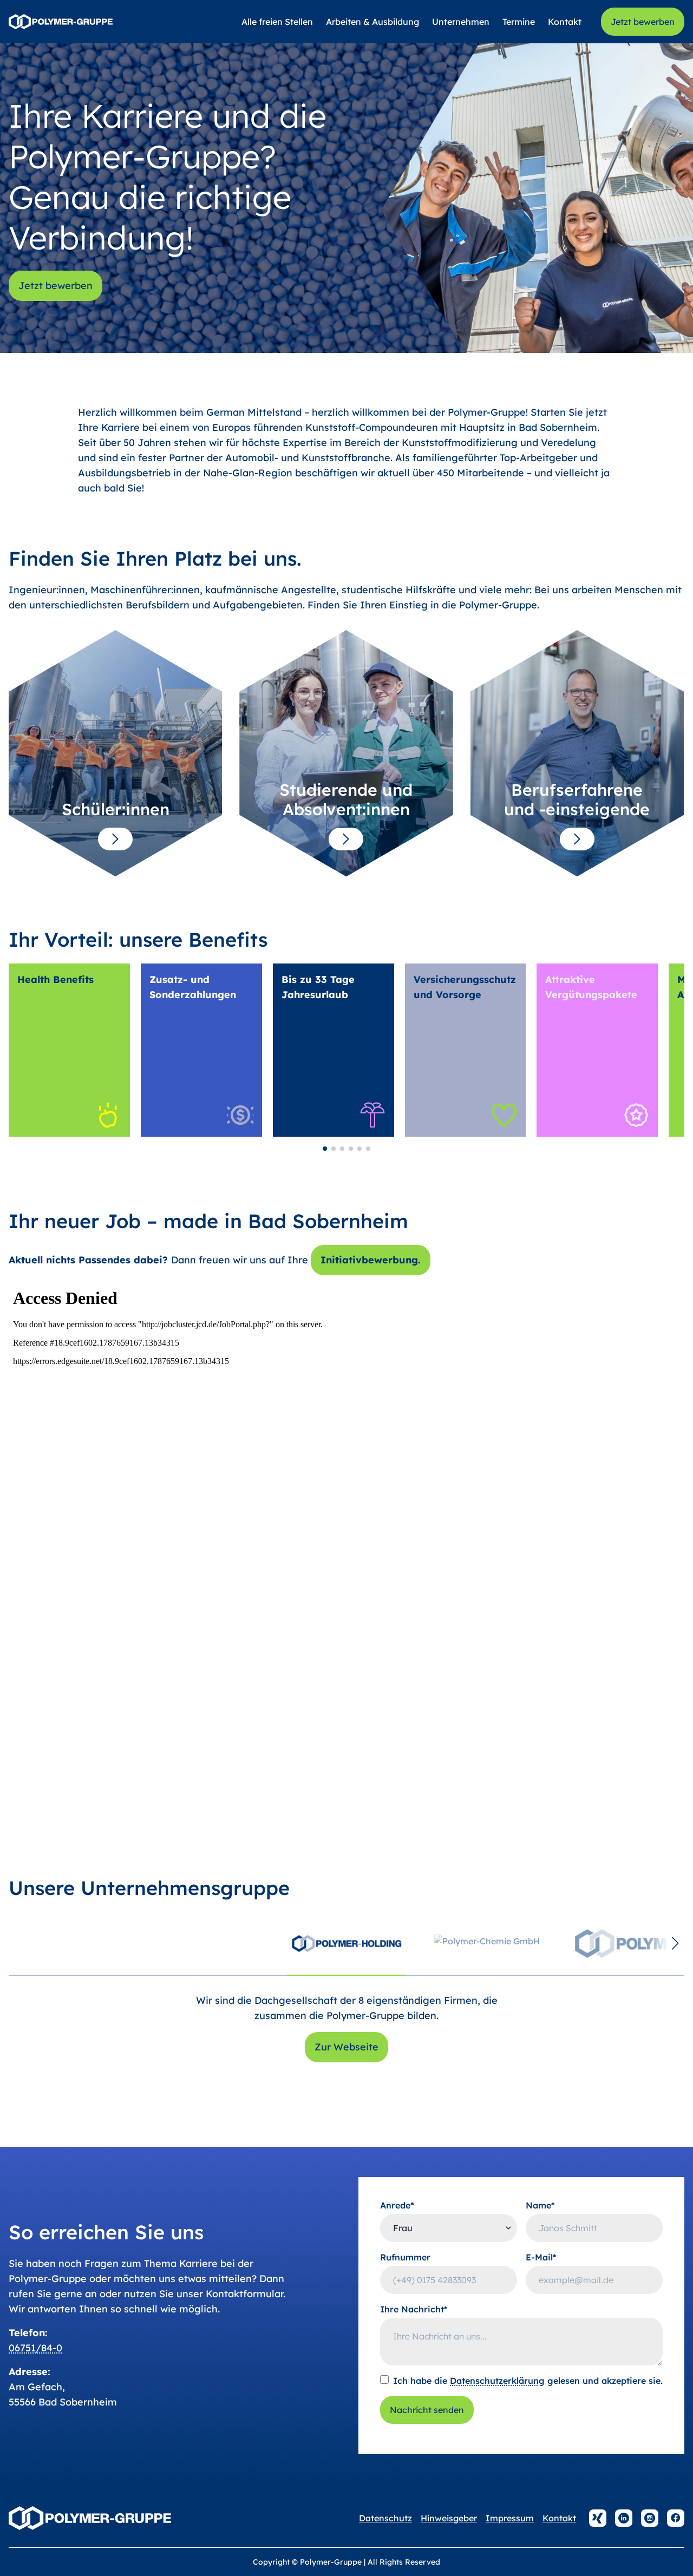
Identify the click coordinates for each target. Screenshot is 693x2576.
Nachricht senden (427, 2410)
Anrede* (397, 2205)
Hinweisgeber (449, 2518)
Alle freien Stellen (277, 22)
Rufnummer (405, 2257)
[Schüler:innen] (115, 839)
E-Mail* (541, 2257)
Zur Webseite (346, 2047)
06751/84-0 (35, 2348)
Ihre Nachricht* (414, 2309)
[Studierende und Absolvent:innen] (346, 839)
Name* (540, 2205)
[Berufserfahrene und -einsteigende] (577, 839)
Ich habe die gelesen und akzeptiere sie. (528, 2381)
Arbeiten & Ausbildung (372, 22)
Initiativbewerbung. (371, 1260)
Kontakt (565, 22)
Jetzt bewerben (643, 22)
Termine (519, 22)
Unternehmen (461, 22)
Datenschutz (385, 2518)
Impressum (510, 2518)
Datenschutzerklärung (497, 2381)
